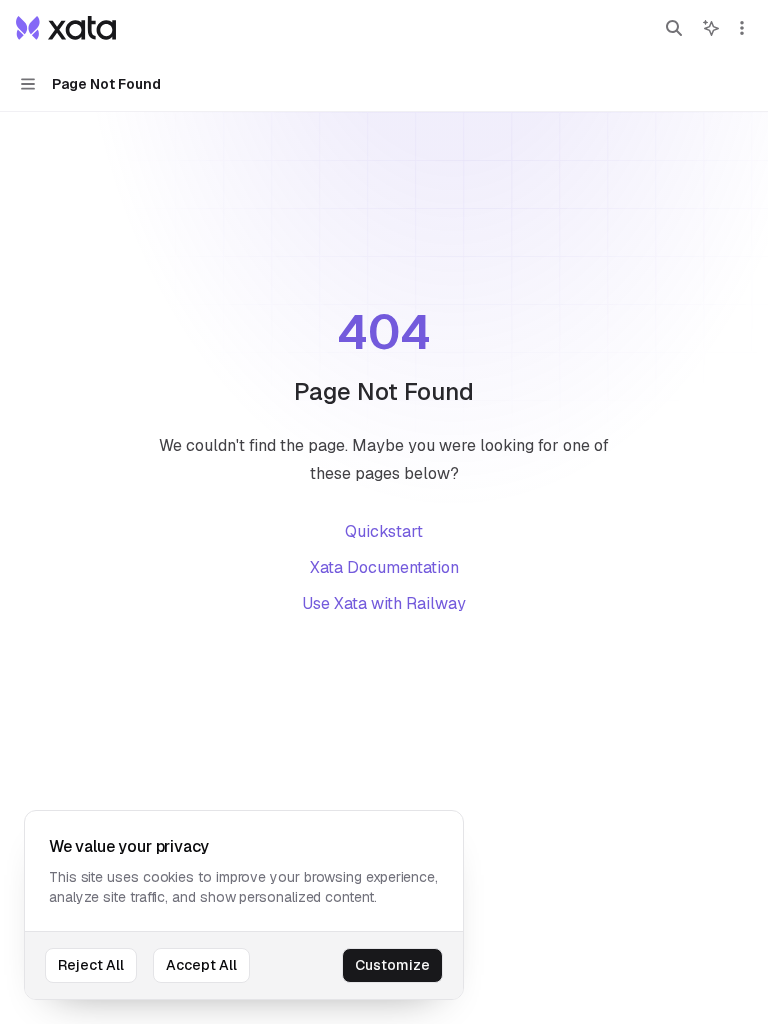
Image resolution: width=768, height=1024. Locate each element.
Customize (392, 965)
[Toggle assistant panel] (711, 28)
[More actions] (742, 28)
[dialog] (244, 905)
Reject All (91, 965)
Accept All (201, 965)
